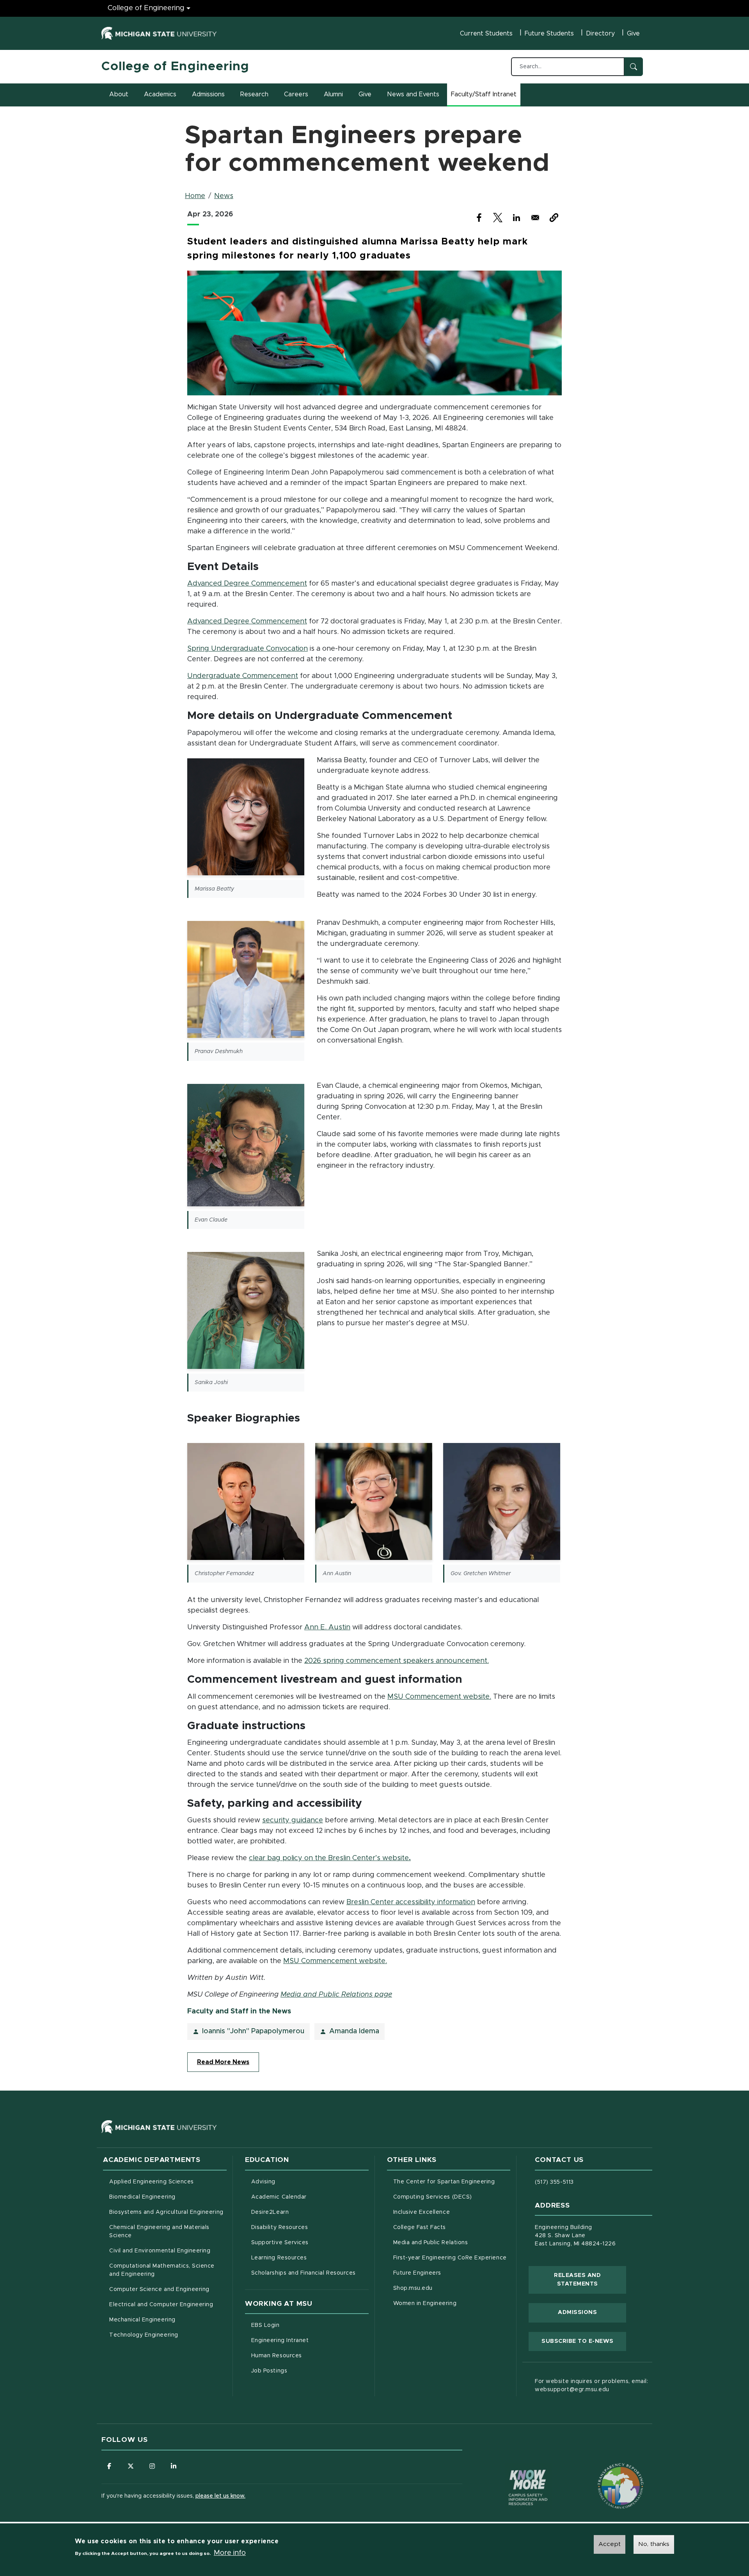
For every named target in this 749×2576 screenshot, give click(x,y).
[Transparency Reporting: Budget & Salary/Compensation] (606, 2471)
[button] (554, 218)
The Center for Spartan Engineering (452, 2182)
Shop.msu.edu (445, 2288)
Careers (296, 94)
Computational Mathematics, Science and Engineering (165, 2270)
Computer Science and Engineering (159, 2289)
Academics (160, 94)
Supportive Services (310, 2242)
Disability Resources (310, 2227)
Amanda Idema (354, 2031)
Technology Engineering (144, 2335)
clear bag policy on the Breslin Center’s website (330, 1858)
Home (195, 196)
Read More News (223, 2062)
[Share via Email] (535, 218)
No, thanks (654, 2544)
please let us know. (220, 2496)
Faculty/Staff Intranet (485, 97)
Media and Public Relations (431, 2243)
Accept (610, 2544)
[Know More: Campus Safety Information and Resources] (513, 2471)
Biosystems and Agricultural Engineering (168, 2212)
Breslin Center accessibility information (411, 1902)
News (224, 196)
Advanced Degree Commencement (247, 583)
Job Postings (302, 2371)
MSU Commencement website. (439, 1697)
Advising (263, 2182)
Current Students (486, 34)
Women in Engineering (425, 2303)
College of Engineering (146, 8)
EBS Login (298, 2325)
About (119, 94)
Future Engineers (417, 2273)
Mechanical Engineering (142, 2320)
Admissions (208, 94)
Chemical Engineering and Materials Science (159, 2232)
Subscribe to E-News (584, 2341)
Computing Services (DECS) (452, 2197)
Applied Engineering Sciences (152, 2182)
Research (254, 94)
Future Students (549, 34)
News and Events (413, 94)
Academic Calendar (310, 2197)
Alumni (333, 94)
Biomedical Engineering (142, 2197)
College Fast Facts (452, 2227)
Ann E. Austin (327, 1627)
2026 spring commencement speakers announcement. (397, 1661)
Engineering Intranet (310, 2340)
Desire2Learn (303, 2212)
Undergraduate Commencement (243, 676)
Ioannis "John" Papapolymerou (253, 2031)
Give (633, 34)
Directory (600, 34)
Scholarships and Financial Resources (304, 2273)
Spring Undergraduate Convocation (248, 649)
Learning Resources (310, 2258)
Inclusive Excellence (422, 2212)
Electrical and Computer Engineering (161, 2305)
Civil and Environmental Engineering (160, 2251)
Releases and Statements (590, 2280)
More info (230, 2553)
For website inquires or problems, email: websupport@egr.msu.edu (591, 2386)
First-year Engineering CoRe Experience (450, 2258)
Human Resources (309, 2356)
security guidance (293, 1820)
